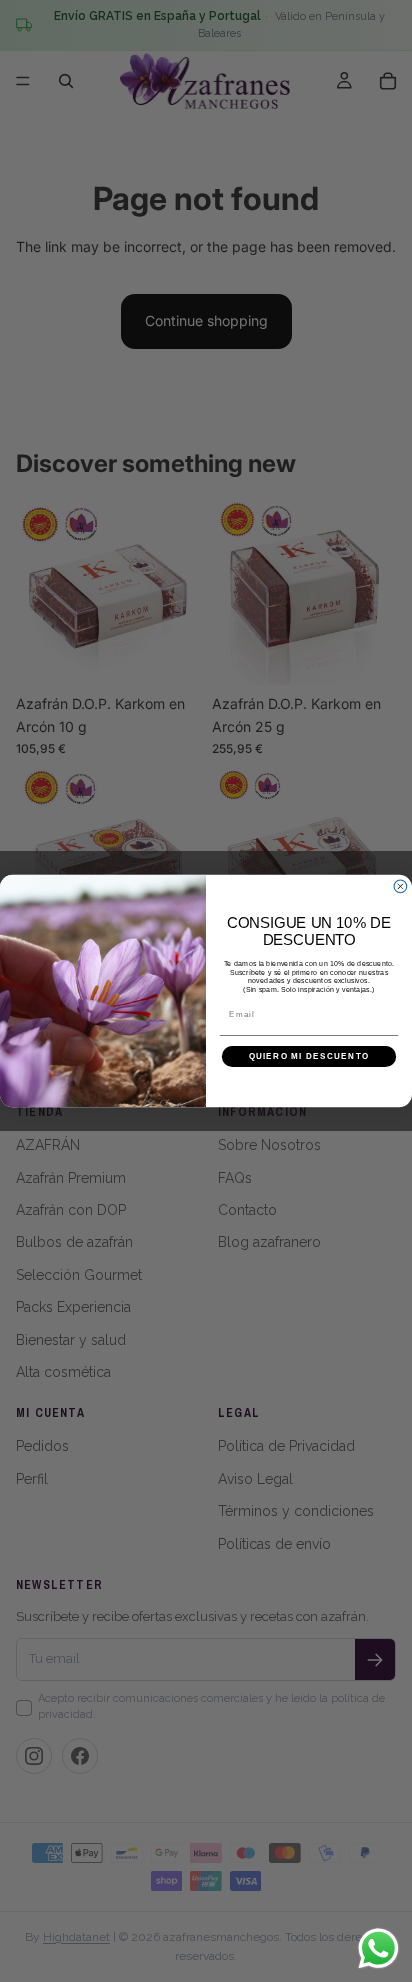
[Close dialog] (400, 886)
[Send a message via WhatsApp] (378, 1948)
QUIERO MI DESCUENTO (309, 1056)
